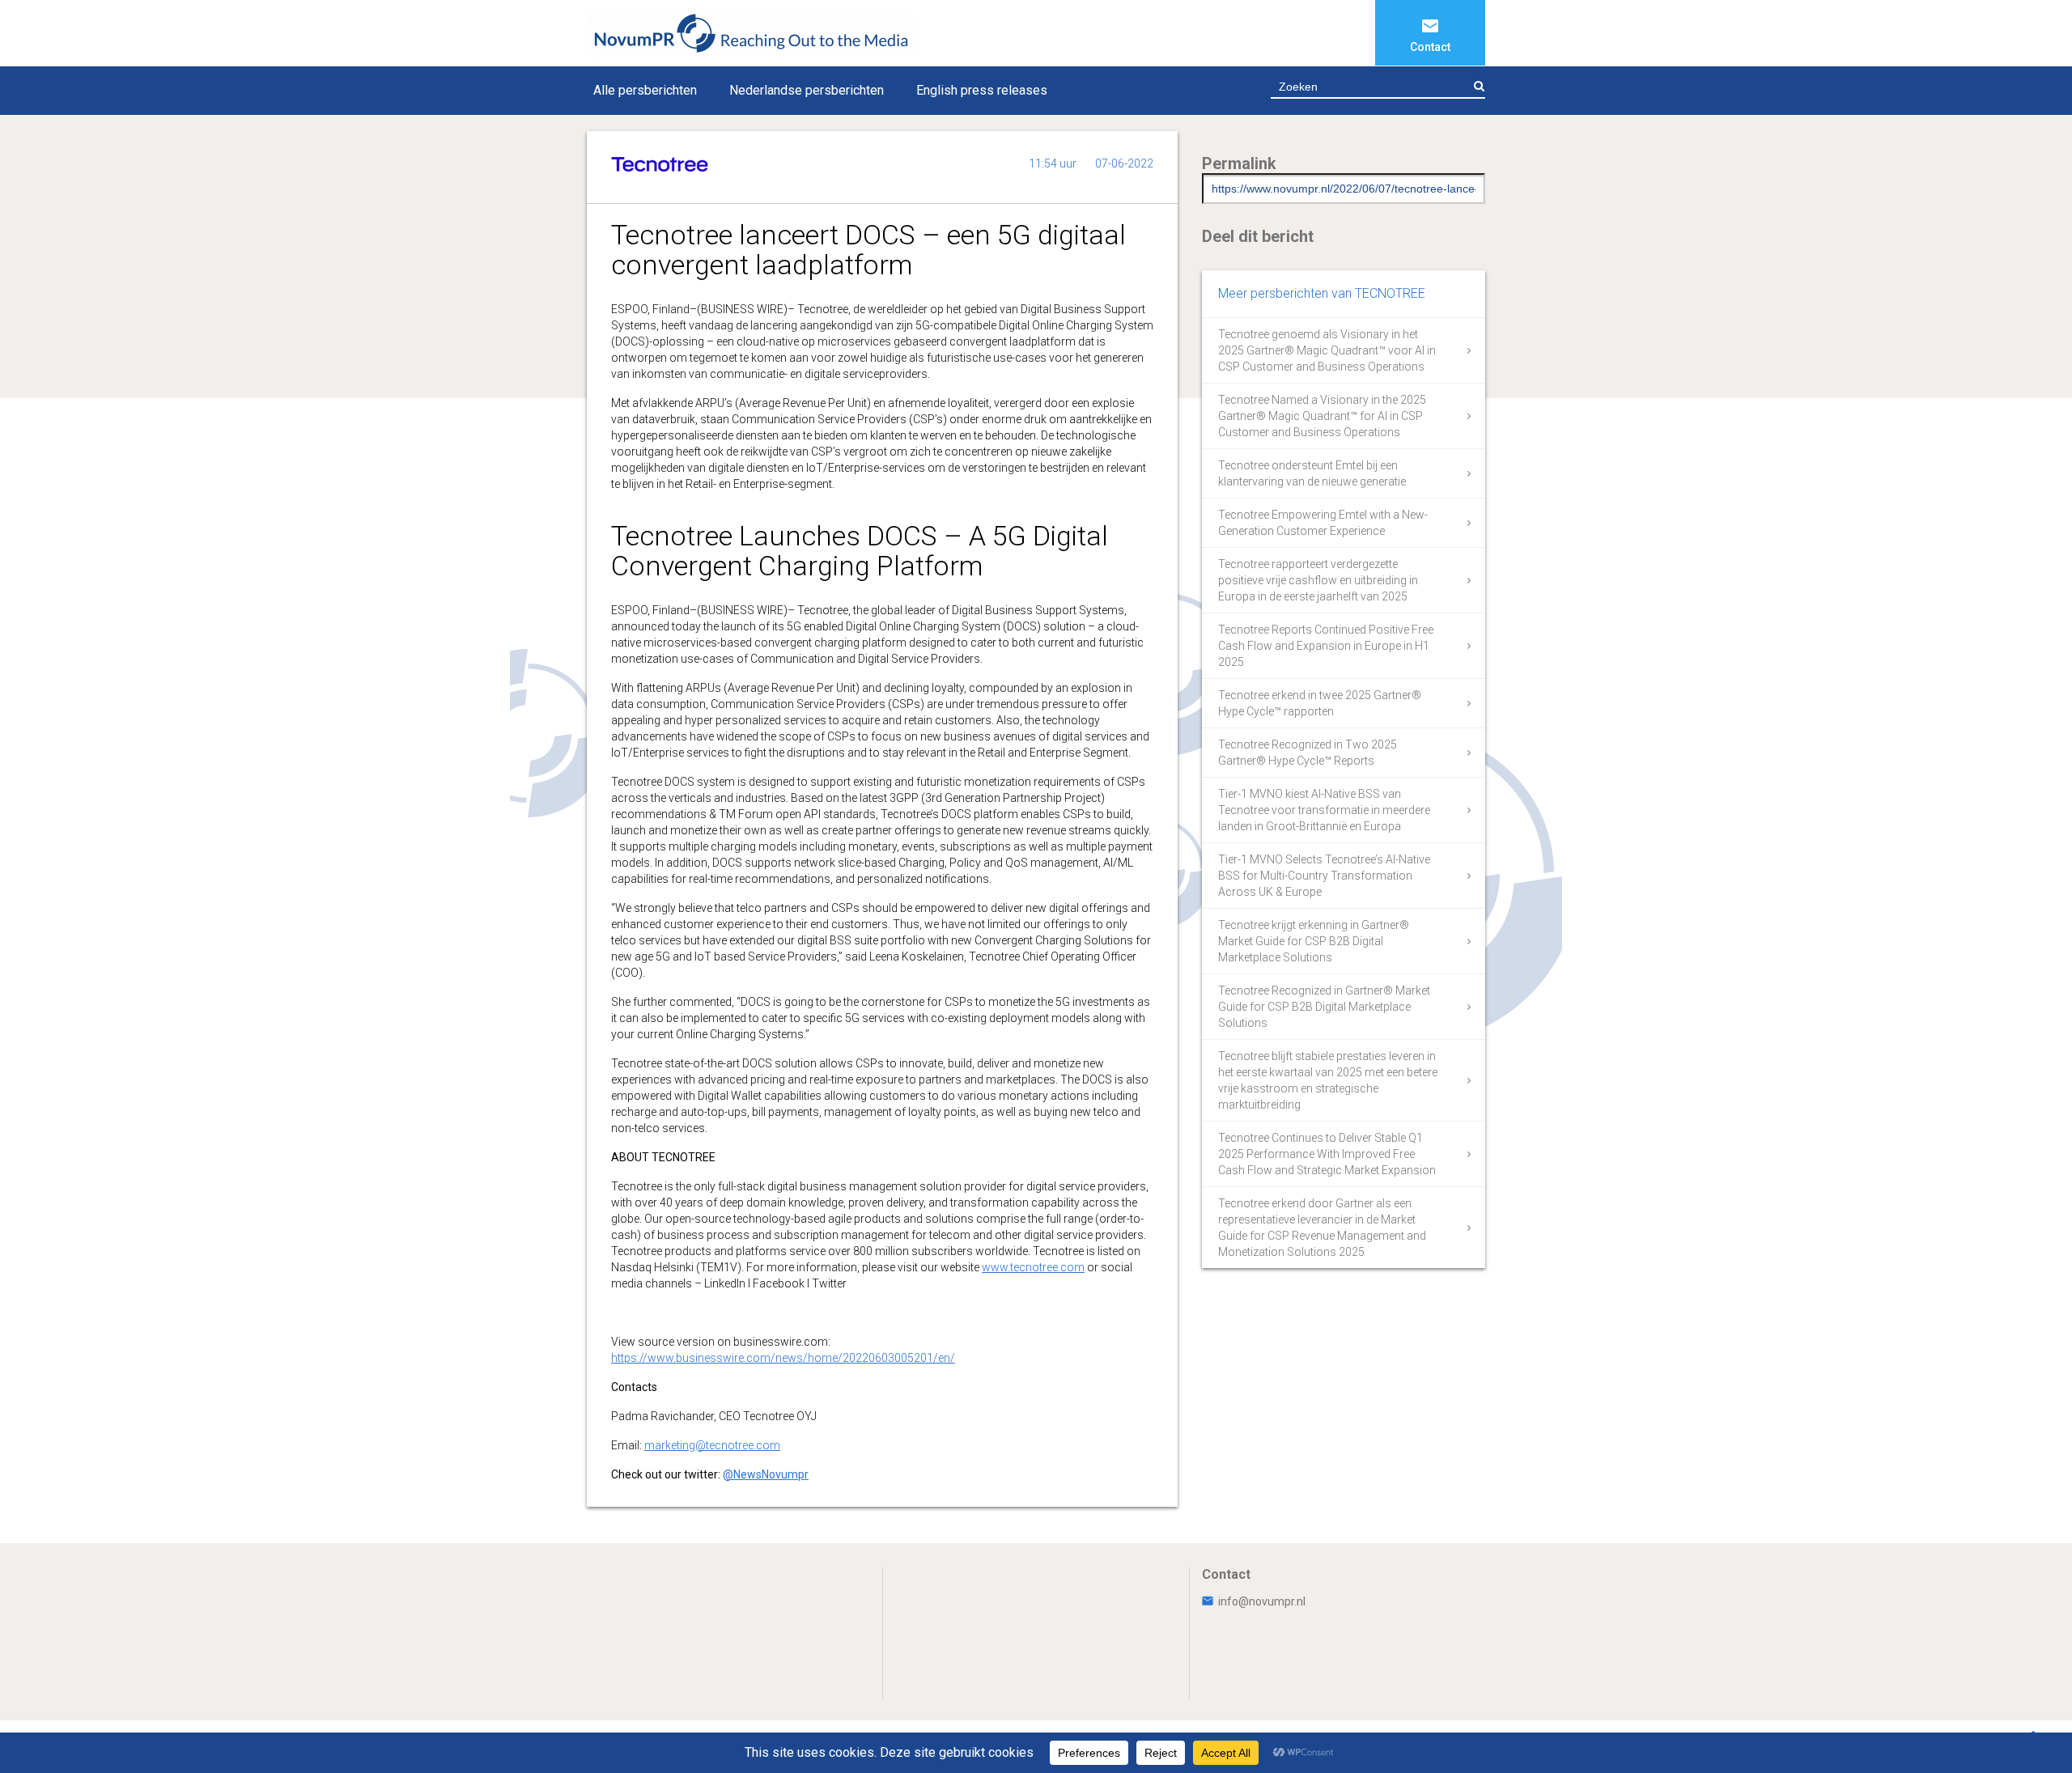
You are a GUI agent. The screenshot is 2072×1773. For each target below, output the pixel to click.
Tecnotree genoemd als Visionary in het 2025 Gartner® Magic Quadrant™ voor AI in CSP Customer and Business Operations (1327, 350)
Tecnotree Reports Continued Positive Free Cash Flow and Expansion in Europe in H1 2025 (1326, 646)
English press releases (982, 90)
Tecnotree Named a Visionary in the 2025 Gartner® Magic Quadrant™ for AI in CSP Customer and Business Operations (1322, 416)
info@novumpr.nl (1262, 1601)
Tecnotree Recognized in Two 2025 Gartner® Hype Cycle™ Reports (1308, 753)
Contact (1430, 47)
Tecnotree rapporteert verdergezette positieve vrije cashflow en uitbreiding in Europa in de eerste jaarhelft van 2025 (1318, 580)
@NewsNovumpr (766, 1474)
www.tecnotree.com (1033, 1267)
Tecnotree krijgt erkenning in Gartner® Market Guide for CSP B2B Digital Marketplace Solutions (1314, 941)
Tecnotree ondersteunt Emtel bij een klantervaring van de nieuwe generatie (1312, 473)
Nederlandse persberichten (807, 90)
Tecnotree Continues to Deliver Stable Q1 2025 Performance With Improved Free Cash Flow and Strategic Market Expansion (1327, 1154)
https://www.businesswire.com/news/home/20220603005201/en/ (783, 1358)
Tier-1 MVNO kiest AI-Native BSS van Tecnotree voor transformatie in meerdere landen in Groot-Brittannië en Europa (1324, 810)
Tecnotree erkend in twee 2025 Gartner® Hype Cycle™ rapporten (1320, 703)
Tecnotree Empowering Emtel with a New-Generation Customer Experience (1323, 523)
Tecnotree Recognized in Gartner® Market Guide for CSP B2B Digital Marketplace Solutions (1324, 1007)
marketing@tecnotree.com (712, 1445)
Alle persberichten (645, 90)
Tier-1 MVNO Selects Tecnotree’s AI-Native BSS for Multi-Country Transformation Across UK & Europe (1324, 876)
